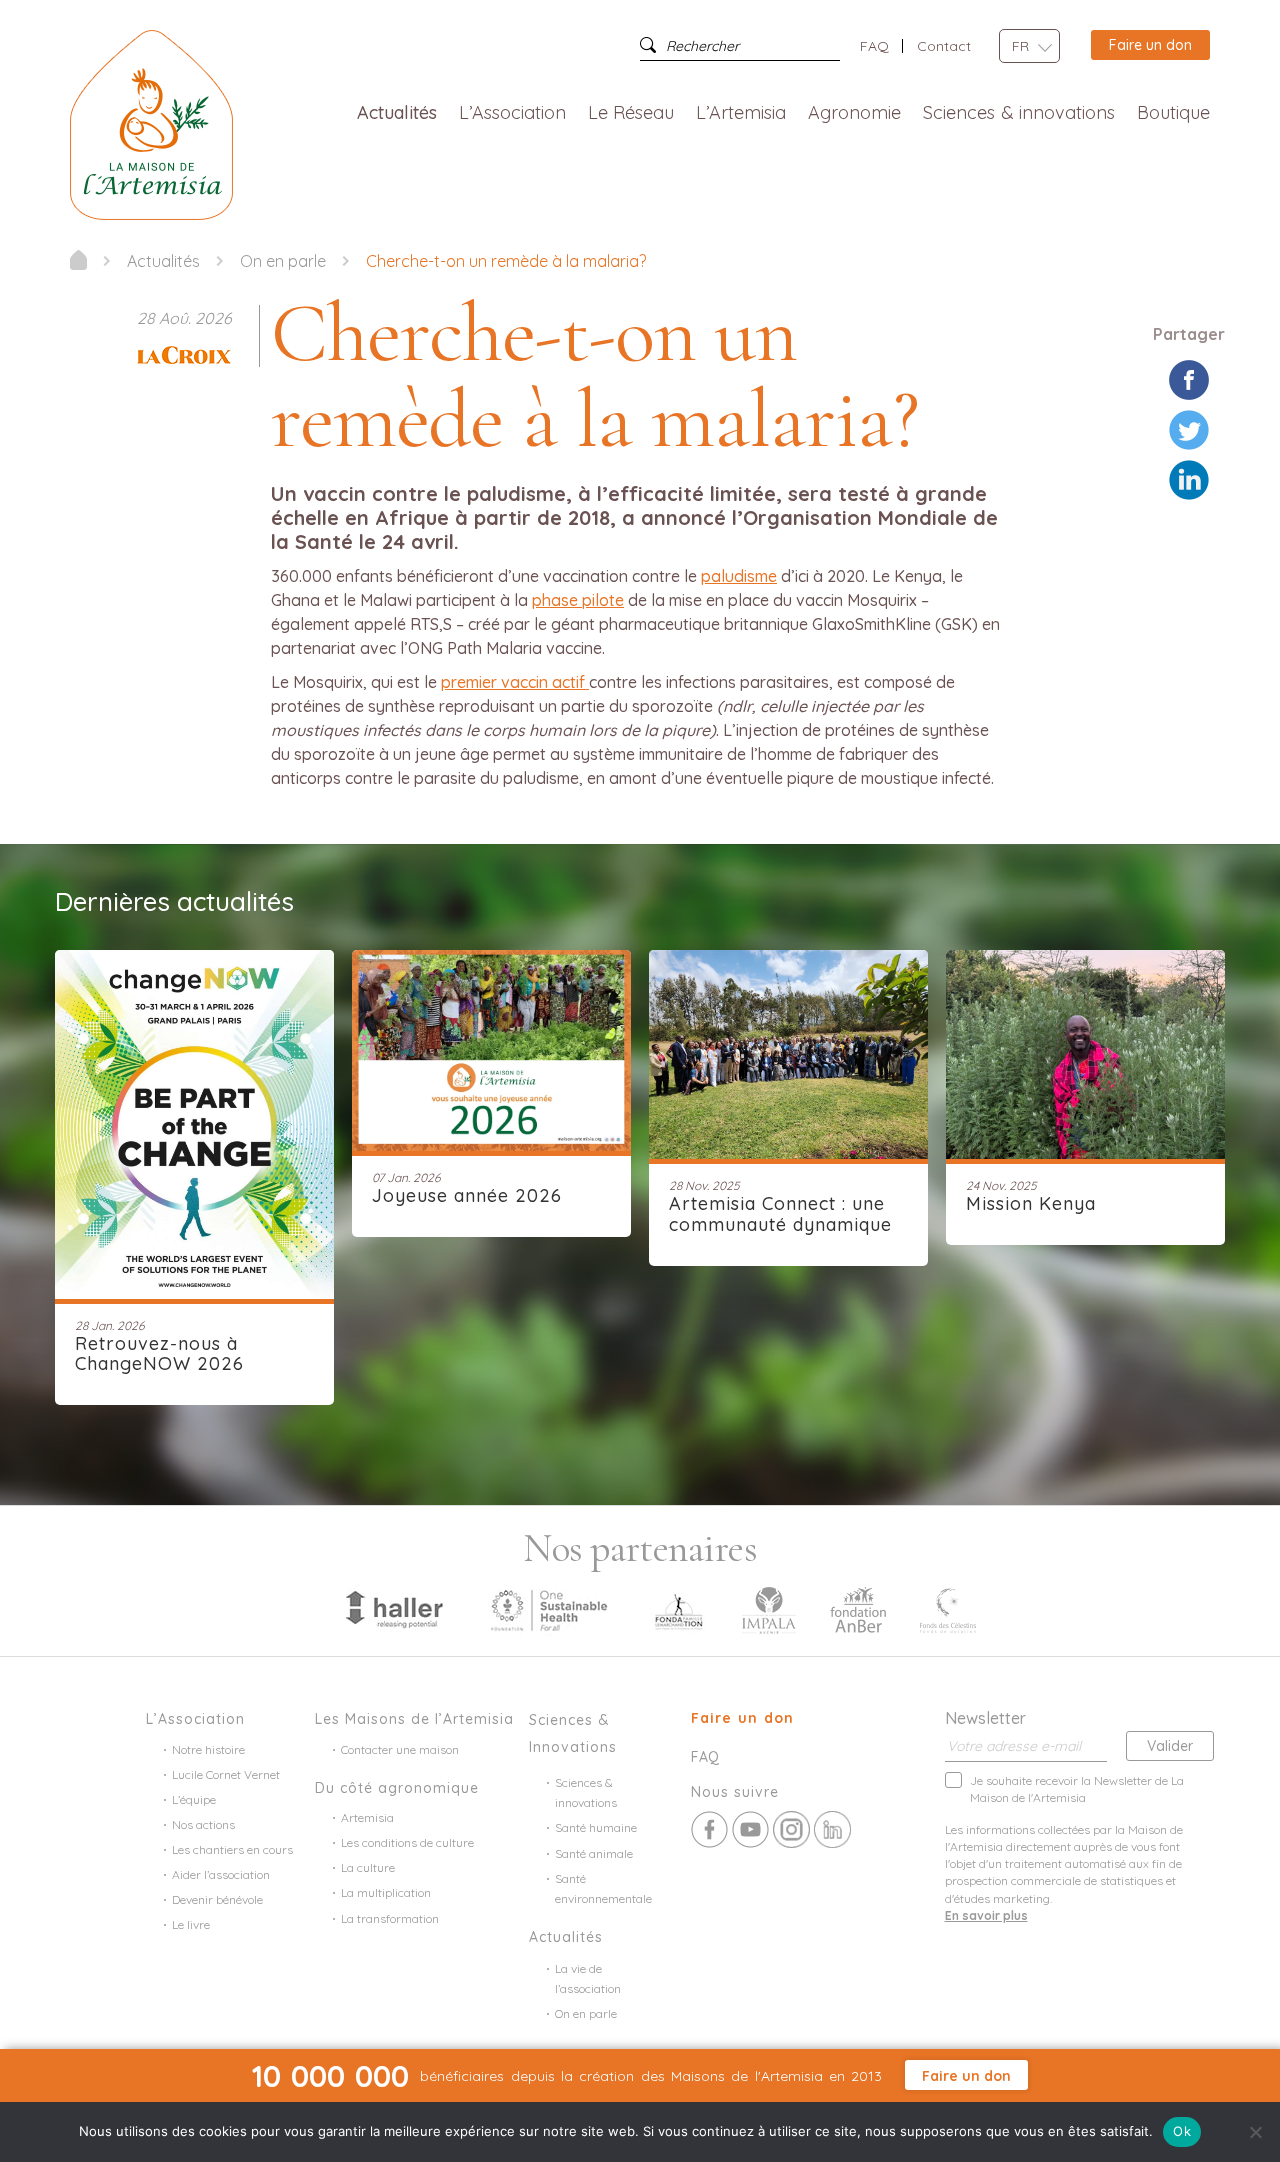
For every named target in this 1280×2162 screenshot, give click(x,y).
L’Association (512, 113)
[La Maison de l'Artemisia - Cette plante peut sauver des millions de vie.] (78, 260)
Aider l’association (221, 1874)
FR (1020, 46)
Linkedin (832, 1829)
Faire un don (1150, 45)
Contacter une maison (400, 1749)
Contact (944, 46)
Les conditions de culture (407, 1842)
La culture (368, 1867)
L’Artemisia (741, 113)
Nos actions (203, 1824)
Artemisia (367, 1817)
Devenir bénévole (217, 1899)
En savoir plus (986, 1915)
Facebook (709, 1829)
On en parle (586, 2013)
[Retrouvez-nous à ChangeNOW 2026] (194, 1122)
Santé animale (594, 1853)
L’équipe (194, 1799)
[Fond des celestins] (948, 1608)
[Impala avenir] (769, 1608)
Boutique (1173, 113)
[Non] (1255, 2132)
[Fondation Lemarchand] (679, 1608)
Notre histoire (208, 1749)
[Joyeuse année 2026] (491, 1048)
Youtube (750, 1829)
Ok (1182, 2131)
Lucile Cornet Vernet (226, 1774)
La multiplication (386, 1892)
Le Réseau (631, 113)
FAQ (874, 46)
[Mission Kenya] (1085, 1052)
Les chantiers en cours (232, 1849)
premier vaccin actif (515, 682)
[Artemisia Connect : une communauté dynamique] (788, 1052)
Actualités (397, 113)
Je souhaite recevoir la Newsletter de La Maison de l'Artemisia (1077, 1789)
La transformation (390, 1918)
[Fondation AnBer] (858, 1608)
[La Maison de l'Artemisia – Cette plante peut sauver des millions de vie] (151, 123)
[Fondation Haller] (393, 1608)
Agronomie (854, 113)
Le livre (191, 1924)
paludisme (739, 576)
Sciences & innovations (1019, 113)
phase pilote (578, 600)
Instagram (791, 1829)
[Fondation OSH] (549, 1608)
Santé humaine (596, 1827)
